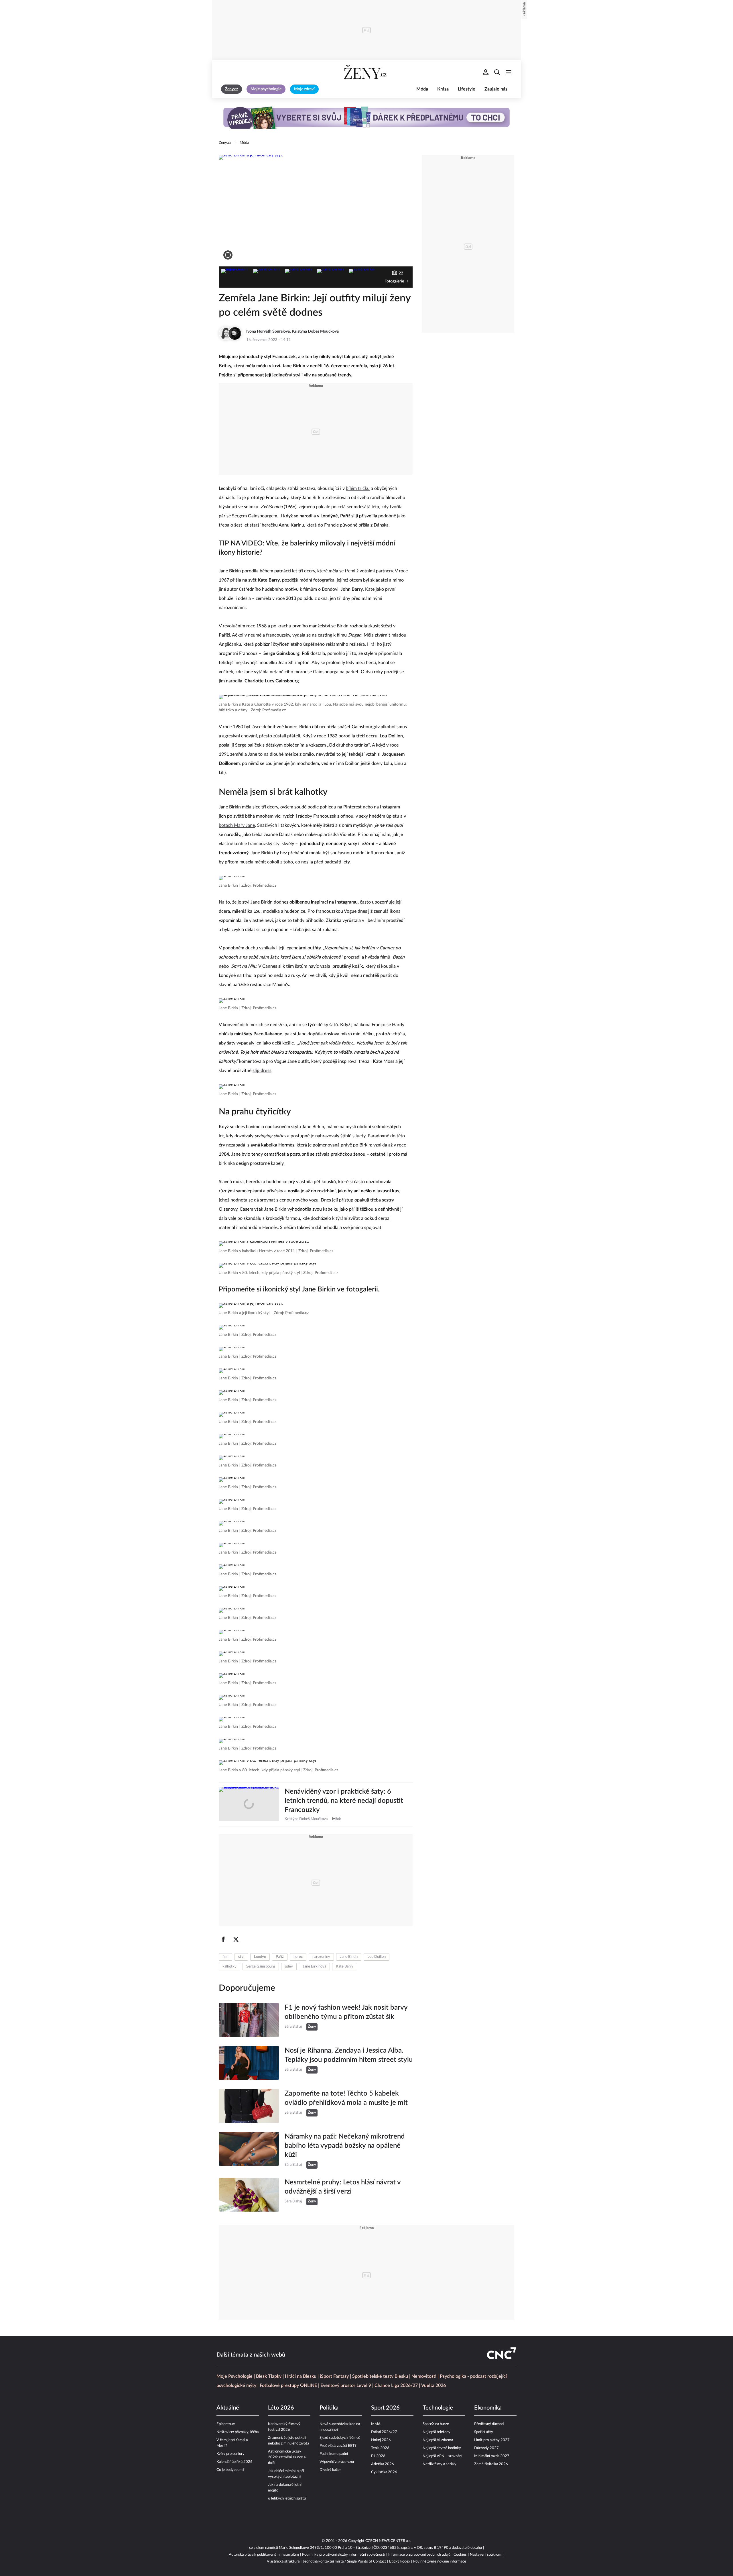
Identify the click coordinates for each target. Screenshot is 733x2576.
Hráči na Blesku (301, 2376)
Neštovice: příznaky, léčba (238, 2432)
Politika (329, 2408)
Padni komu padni (334, 2454)
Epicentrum (226, 2424)
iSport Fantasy (334, 2376)
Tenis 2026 (380, 2448)
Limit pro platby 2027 (492, 2440)
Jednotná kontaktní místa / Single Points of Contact (344, 2562)
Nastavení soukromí (486, 2555)
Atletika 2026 (383, 2464)
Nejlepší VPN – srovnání (442, 2456)
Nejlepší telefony (437, 2432)
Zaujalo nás (496, 89)
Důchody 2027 (486, 2448)
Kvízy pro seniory (230, 2454)
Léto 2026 (281, 2408)
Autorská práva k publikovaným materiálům (264, 2555)
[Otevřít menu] (509, 72)
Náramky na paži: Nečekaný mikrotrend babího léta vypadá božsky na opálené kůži (345, 2146)
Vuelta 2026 (434, 2385)
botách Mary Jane (237, 825)
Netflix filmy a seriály (440, 2464)
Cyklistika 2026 (384, 2472)
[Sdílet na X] (236, 1939)
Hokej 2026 (381, 2440)
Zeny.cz (225, 143)
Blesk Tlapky (269, 2376)
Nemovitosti (424, 2376)
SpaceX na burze (436, 2424)
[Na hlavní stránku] (366, 72)
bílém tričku (358, 488)
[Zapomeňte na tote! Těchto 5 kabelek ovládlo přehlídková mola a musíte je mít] (249, 2106)
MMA (376, 2424)
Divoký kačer (330, 2470)
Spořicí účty (484, 2432)
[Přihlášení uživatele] (486, 72)
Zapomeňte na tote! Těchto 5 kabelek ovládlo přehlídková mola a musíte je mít (346, 2098)
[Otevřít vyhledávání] (497, 72)
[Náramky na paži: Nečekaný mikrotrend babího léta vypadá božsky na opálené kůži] (249, 2150)
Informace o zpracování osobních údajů (419, 2555)
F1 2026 (378, 2456)
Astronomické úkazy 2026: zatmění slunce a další (287, 2457)
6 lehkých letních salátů (287, 2499)
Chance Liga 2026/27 (396, 2385)
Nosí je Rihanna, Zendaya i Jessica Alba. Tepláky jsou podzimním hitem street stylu (349, 2055)
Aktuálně (228, 2408)
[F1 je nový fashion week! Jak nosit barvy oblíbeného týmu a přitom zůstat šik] (249, 2020)
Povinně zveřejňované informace (440, 2562)
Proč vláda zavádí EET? (338, 2446)
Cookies (460, 2555)
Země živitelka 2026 (491, 2464)
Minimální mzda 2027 (492, 2456)
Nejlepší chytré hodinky (442, 2448)
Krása (443, 89)
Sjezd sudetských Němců (340, 2438)
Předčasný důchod (489, 2424)
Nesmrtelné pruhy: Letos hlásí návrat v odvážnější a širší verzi (343, 2187)
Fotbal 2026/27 (384, 2432)
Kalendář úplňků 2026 (235, 2462)
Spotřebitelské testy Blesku (380, 2376)
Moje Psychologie (235, 2376)
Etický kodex (400, 2562)
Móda (422, 89)
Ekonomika (488, 2408)
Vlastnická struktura (283, 2562)
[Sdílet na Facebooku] (223, 1939)
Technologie (438, 2408)
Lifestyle (467, 89)
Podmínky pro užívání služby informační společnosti (344, 2555)
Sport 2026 (385, 2408)
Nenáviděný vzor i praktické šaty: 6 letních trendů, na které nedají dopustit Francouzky (344, 1801)
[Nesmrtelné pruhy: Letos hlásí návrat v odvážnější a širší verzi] (249, 2195)
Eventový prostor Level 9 (346, 2385)
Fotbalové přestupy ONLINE (288, 2385)
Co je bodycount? (230, 2470)
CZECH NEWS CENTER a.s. (388, 2541)
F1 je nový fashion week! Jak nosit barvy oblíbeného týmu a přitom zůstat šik (346, 2012)
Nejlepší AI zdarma (438, 2440)
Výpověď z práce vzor (337, 2462)
